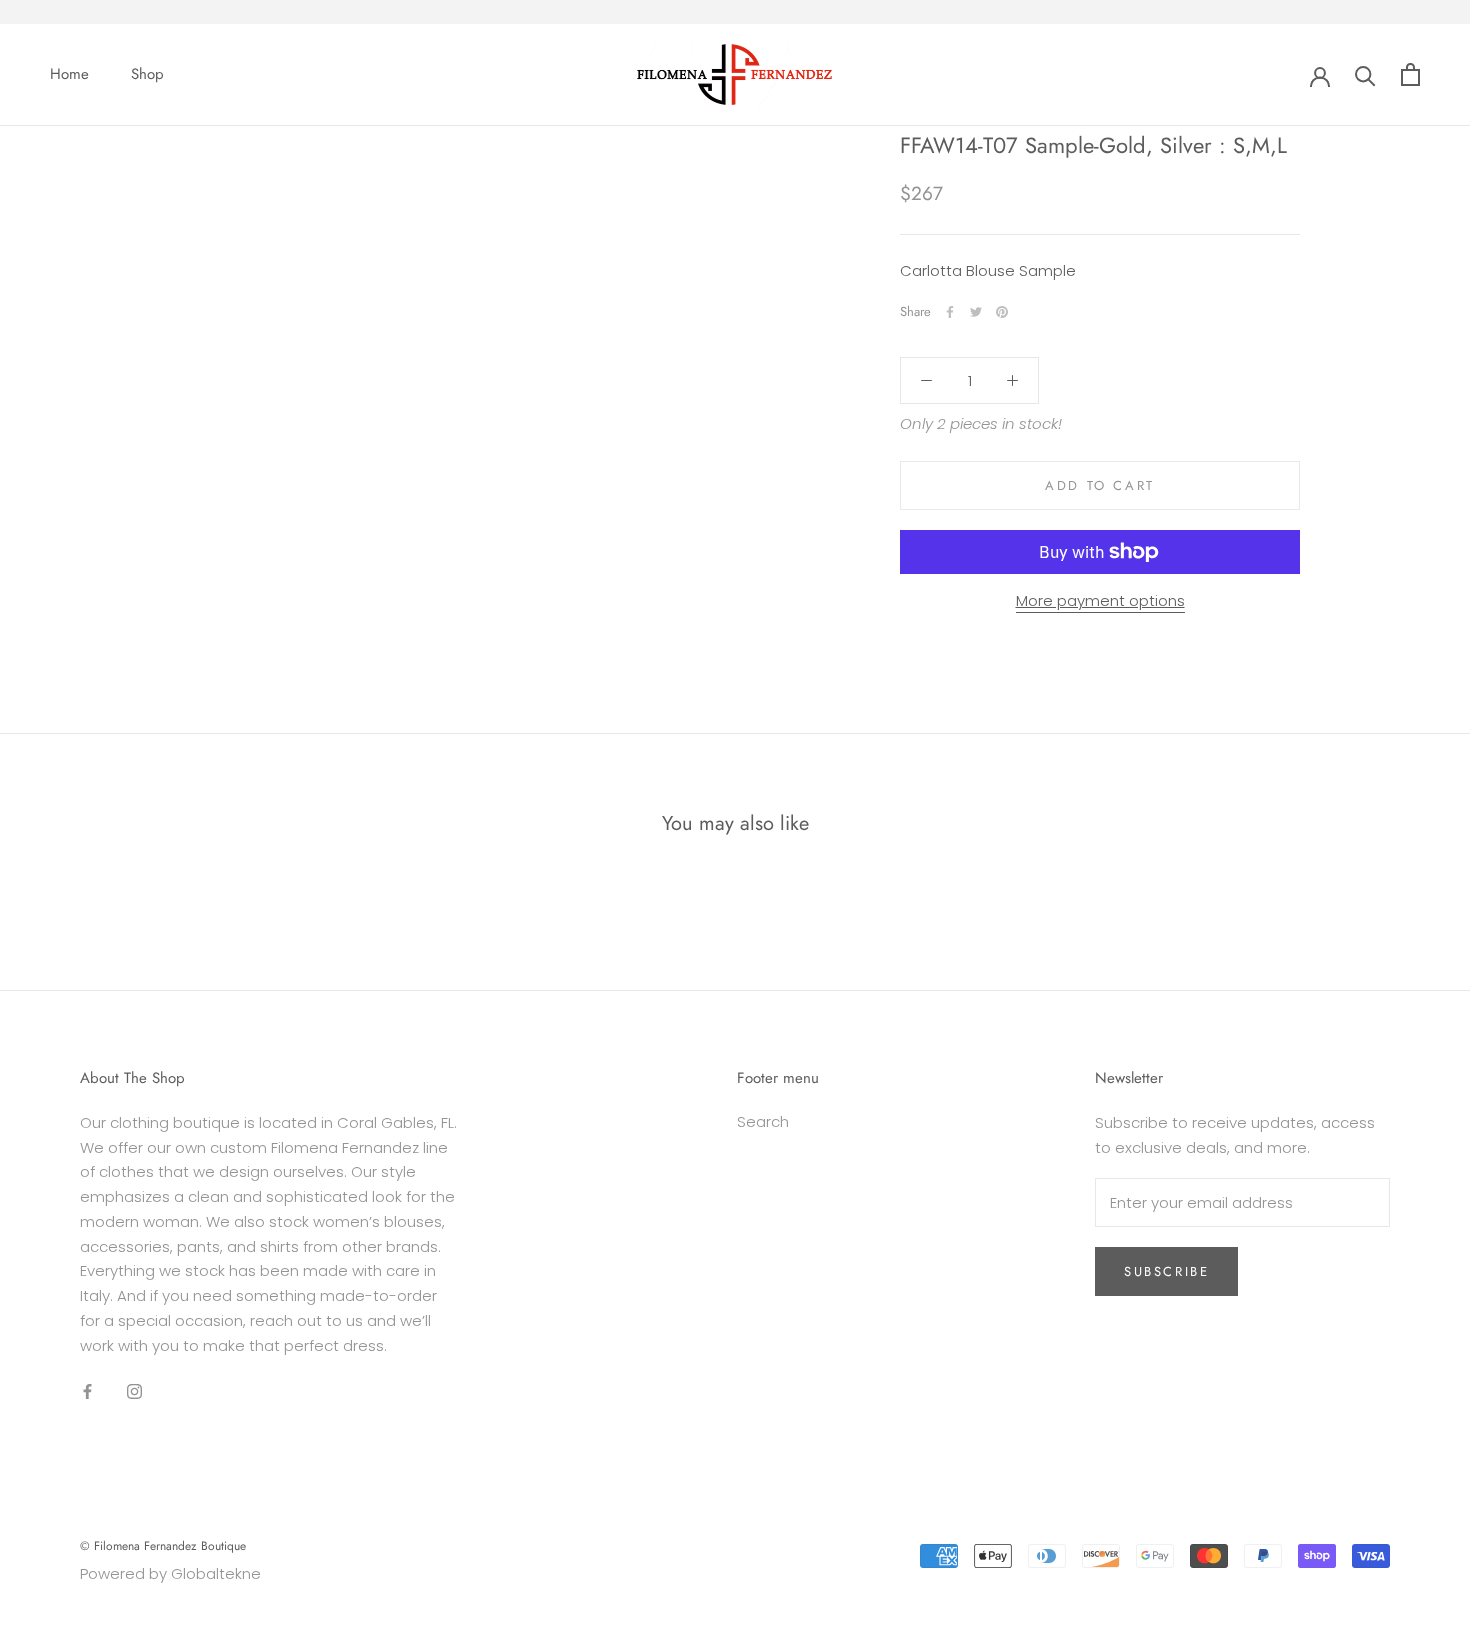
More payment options (1100, 600)
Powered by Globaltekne (170, 1573)
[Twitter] (976, 312)
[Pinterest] (1002, 312)
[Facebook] (950, 312)
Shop (147, 74)
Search (763, 1121)
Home (69, 74)
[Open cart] (1410, 74)
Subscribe (1166, 1271)
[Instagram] (134, 1390)
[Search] (1365, 74)
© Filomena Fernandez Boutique (163, 1546)
